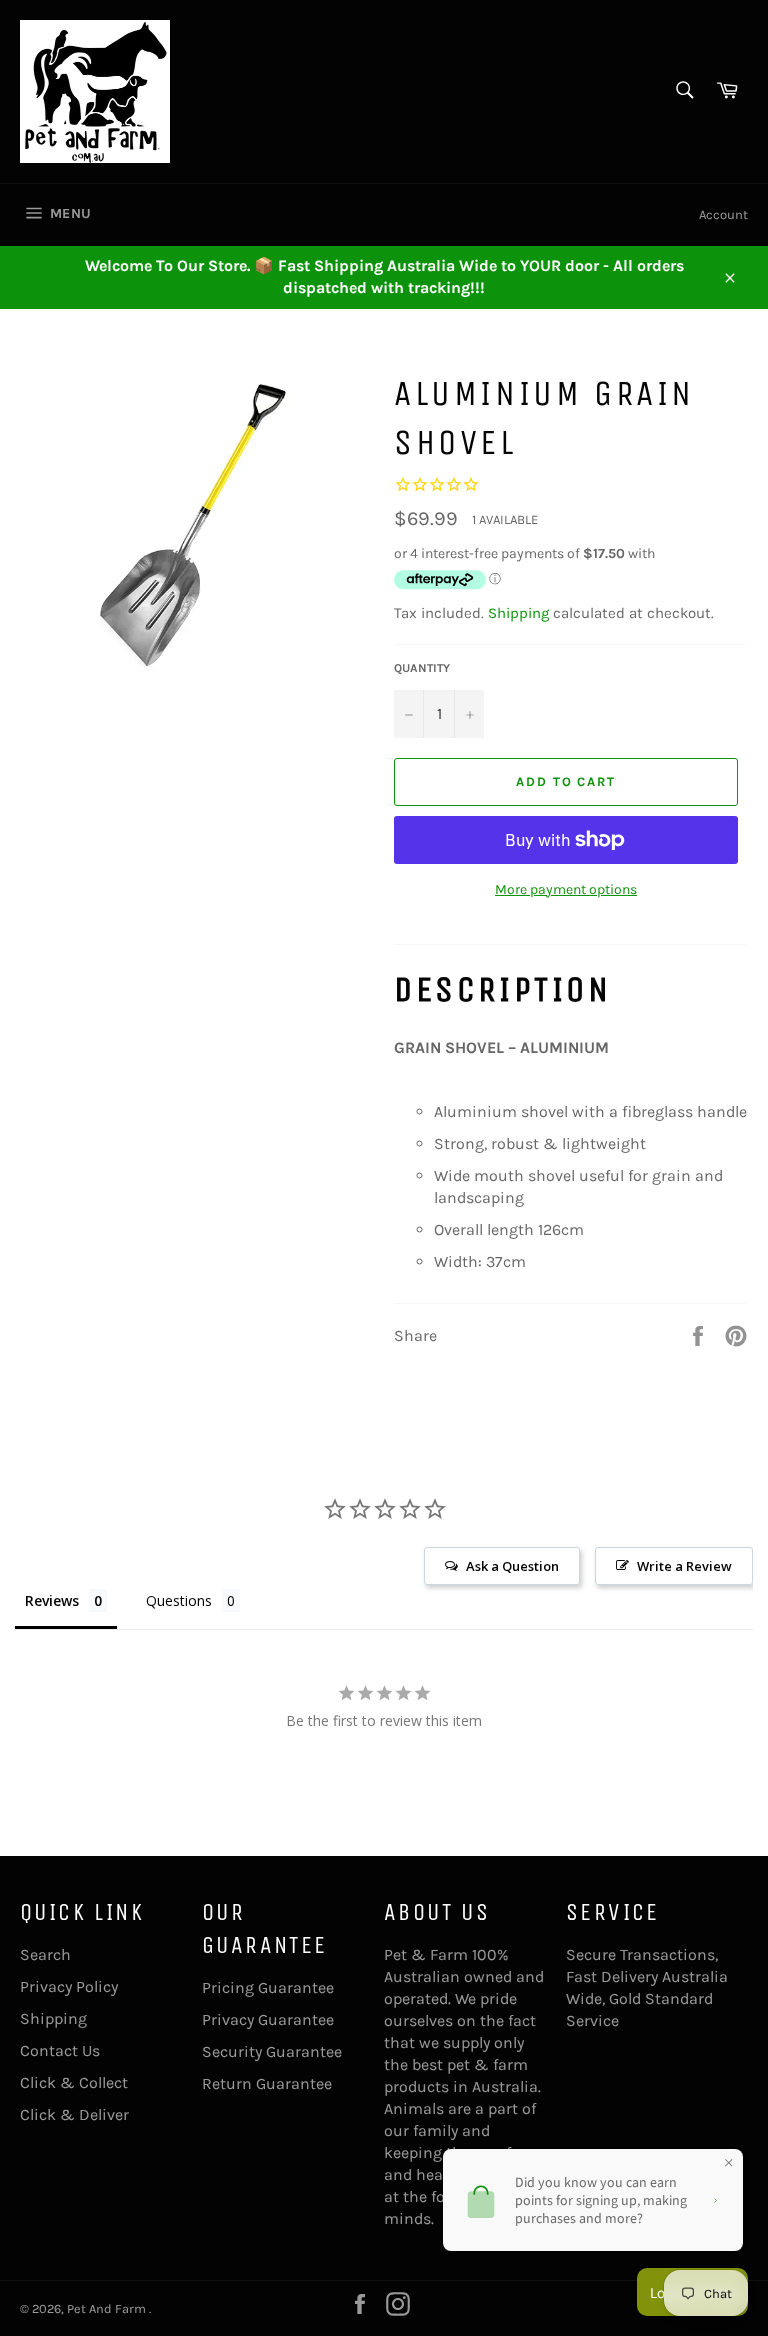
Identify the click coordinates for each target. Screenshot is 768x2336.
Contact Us (60, 2050)
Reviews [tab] (52, 1600)
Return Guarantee (267, 2083)
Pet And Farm (108, 2308)
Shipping (518, 613)
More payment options (566, 889)
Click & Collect (74, 2082)
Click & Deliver (74, 2114)
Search (45, 1954)
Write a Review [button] (684, 1566)
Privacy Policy (69, 1986)
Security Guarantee (272, 2051)
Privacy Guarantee (268, 2019)
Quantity (422, 668)
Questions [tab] (179, 1600)
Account (723, 214)
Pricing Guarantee (268, 1987)
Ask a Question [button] (512, 1566)
